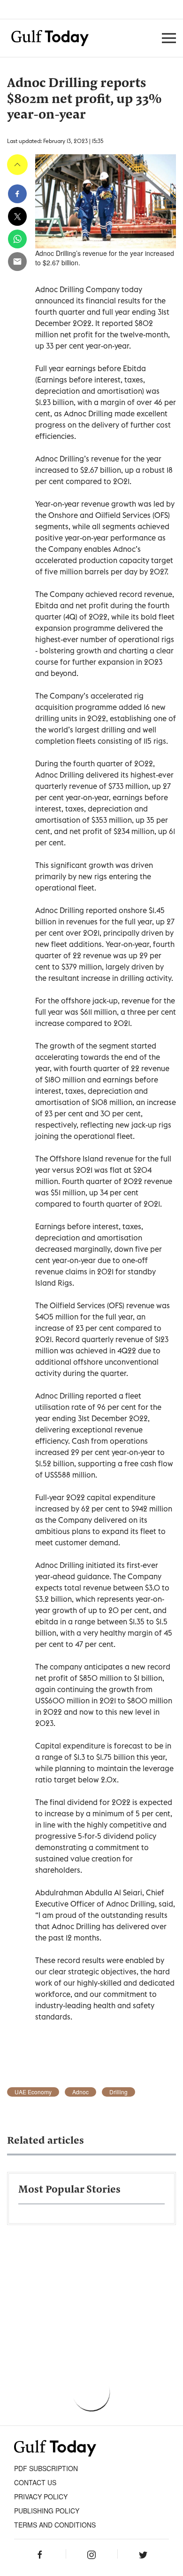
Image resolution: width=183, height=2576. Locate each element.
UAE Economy (33, 2092)
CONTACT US (35, 2482)
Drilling (118, 2092)
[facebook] (17, 194)
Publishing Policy (47, 2511)
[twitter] (17, 216)
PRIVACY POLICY (41, 2496)
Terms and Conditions (55, 2525)
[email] (17, 262)
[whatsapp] (17, 239)
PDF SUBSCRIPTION (46, 2468)
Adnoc (80, 2092)
